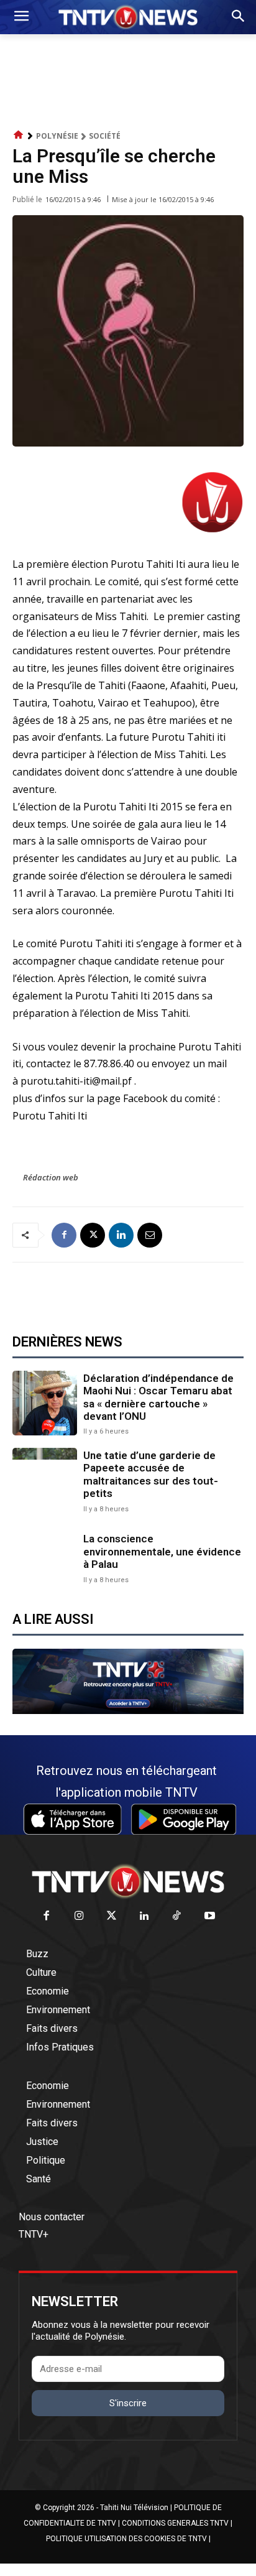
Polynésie (57, 136)
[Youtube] (210, 1916)
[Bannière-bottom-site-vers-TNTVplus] (128, 1711)
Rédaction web (51, 1177)
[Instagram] (79, 1916)
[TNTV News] (128, 1881)
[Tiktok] (177, 1916)
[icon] (19, 135)
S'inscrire (128, 2403)
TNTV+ (34, 2234)
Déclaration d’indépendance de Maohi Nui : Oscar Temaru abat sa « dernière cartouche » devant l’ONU (158, 1397)
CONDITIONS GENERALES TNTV (175, 2523)
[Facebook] (64, 1235)
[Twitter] (112, 1916)
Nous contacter (52, 2217)
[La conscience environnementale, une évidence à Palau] (45, 1557)
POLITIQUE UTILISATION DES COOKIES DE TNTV (126, 2539)
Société (105, 136)
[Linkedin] (121, 1235)
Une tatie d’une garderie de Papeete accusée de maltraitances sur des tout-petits (151, 1474)
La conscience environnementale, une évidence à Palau (162, 1551)
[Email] (150, 1235)
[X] (93, 1235)
